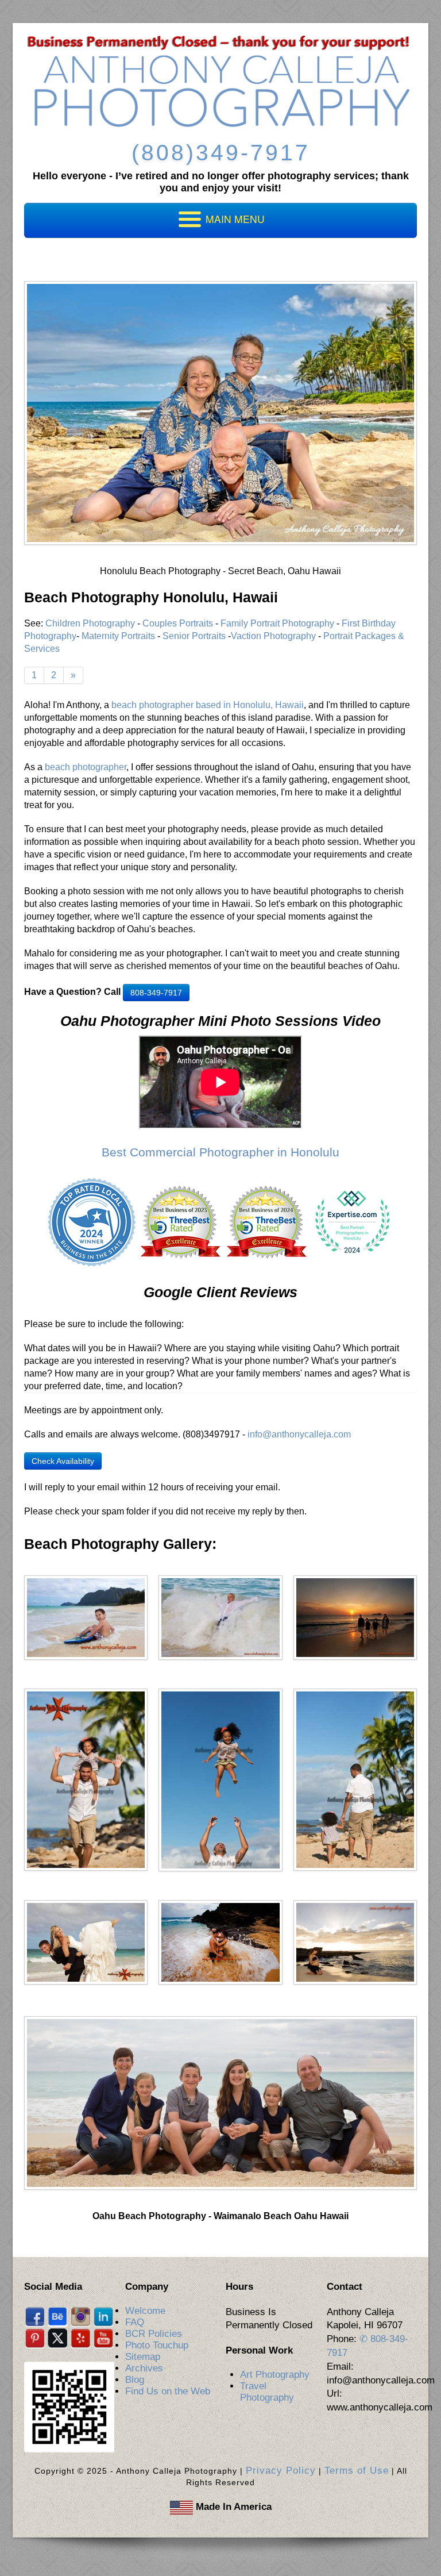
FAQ (135, 2322)
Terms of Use (357, 2471)
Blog (135, 2380)
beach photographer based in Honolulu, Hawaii (208, 705)
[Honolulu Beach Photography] (86, 1617)
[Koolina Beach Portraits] (220, 1780)
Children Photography (90, 623)
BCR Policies (154, 2334)
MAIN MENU (234, 219)
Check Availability (63, 1461)
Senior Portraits (194, 636)
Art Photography (275, 2375)
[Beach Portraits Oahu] (220, 1617)
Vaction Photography (273, 636)
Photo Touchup (157, 2345)
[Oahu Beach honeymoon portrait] (220, 1942)
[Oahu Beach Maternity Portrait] (355, 1942)
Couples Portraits (178, 623)
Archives (144, 2368)
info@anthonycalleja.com (299, 1434)
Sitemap (143, 2357)
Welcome (145, 2311)
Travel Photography (267, 2392)
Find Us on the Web (168, 2391)
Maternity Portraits (118, 636)
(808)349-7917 (221, 153)
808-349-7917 (156, 993)
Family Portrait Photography (277, 623)
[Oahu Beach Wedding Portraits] (86, 1942)
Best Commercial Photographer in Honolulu (220, 1152)
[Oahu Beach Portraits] (355, 1617)
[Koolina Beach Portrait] (355, 1779)
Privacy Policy (281, 2471)
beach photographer (86, 767)
